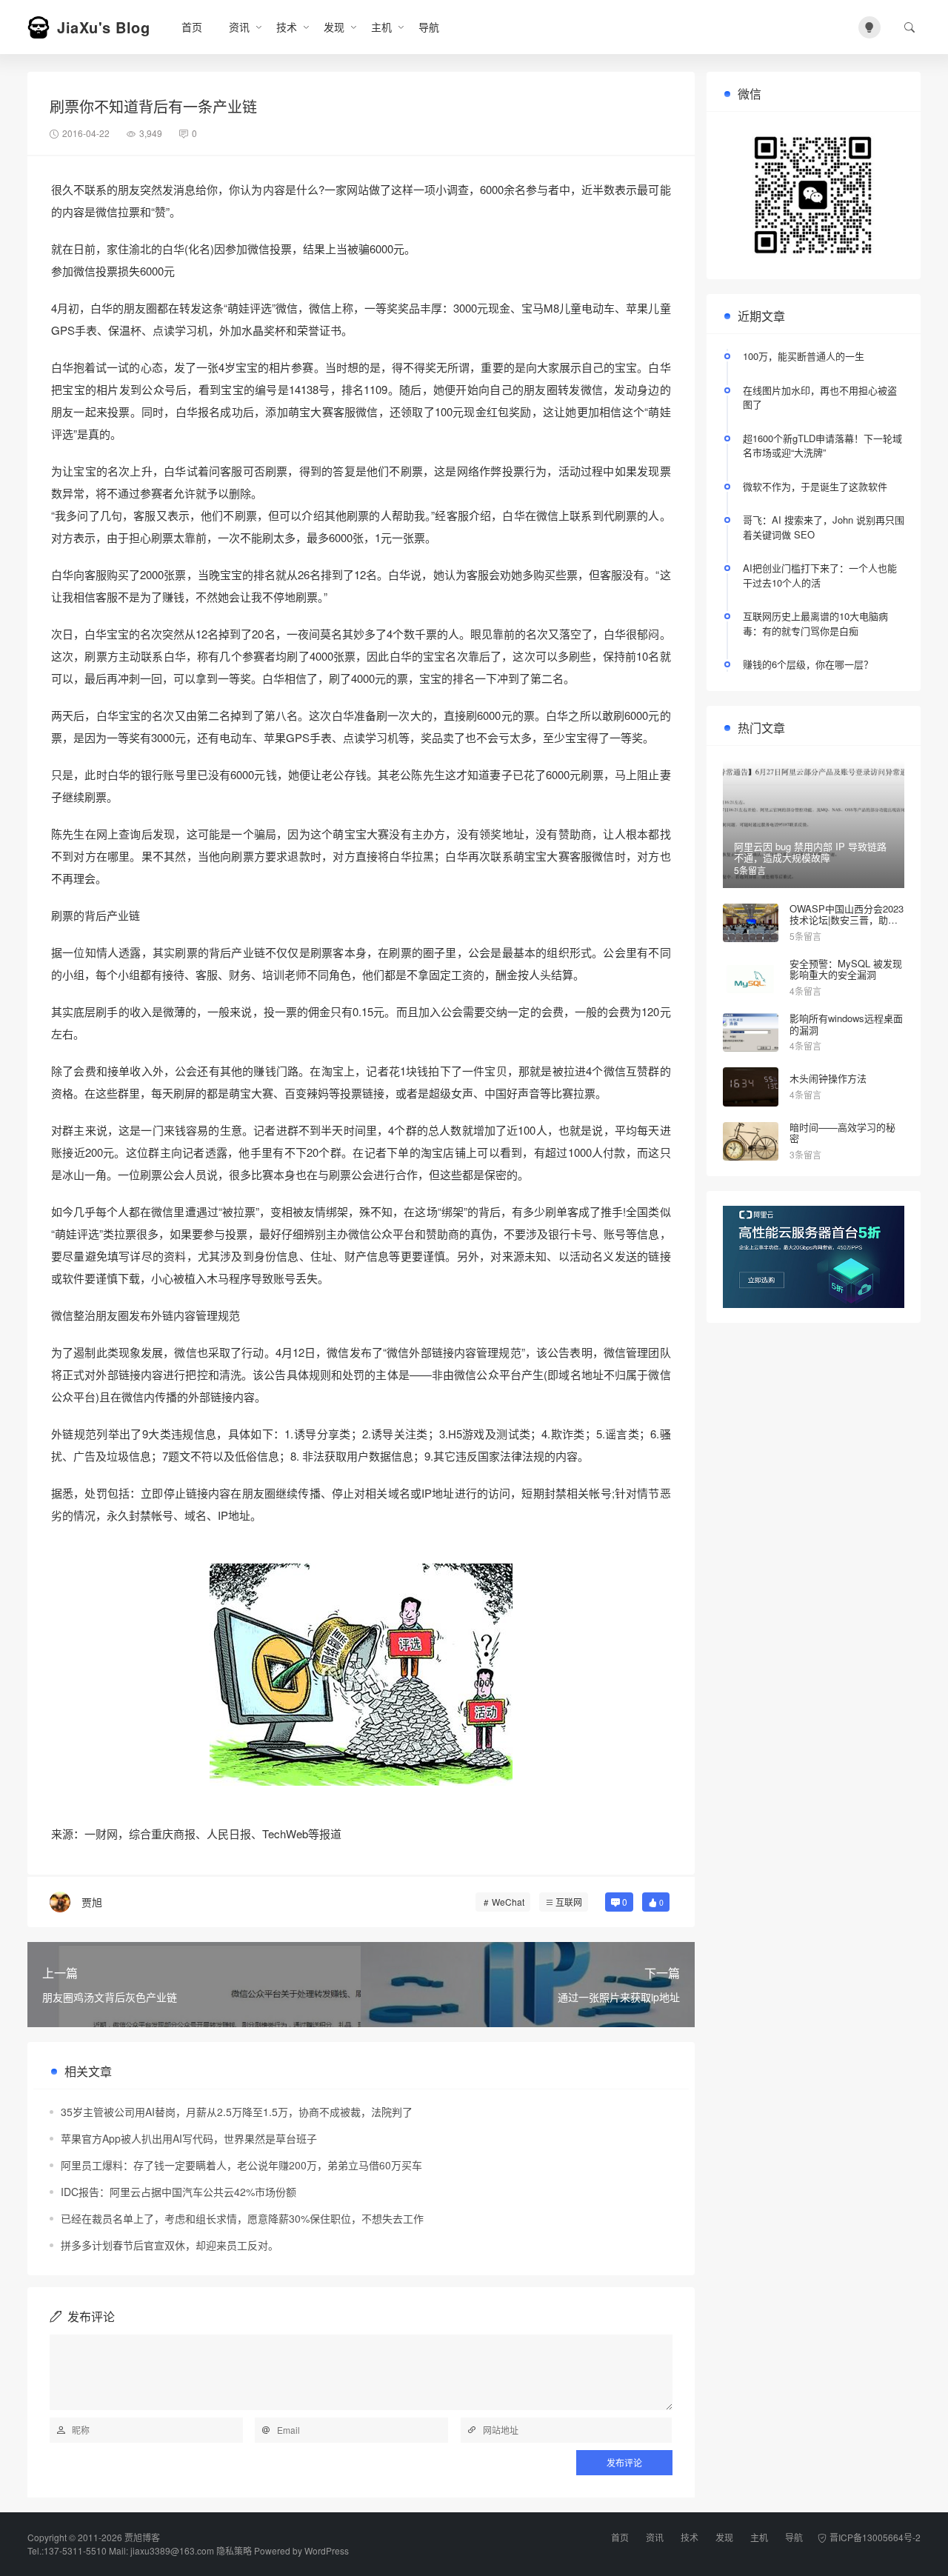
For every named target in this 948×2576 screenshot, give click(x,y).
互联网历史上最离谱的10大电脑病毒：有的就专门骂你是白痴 (815, 623)
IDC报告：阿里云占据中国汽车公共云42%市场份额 (178, 2192)
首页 (192, 27)
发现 (334, 27)
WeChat (508, 1902)
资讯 (239, 27)
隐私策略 (234, 2550)
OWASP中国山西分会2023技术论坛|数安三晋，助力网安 (847, 920)
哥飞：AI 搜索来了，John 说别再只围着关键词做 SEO (824, 527)
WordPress (327, 2550)
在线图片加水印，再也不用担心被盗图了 (820, 397)
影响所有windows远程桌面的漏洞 (846, 1024)
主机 (381, 27)
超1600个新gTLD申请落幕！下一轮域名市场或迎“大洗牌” (822, 446)
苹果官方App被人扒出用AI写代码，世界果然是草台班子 (189, 2138)
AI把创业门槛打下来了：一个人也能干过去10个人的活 (820, 575)
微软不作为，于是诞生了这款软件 (815, 486)
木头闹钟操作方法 (828, 1078)
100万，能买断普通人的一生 (804, 356)
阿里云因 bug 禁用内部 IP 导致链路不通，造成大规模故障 (810, 852)
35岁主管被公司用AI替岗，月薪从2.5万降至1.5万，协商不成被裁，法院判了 (237, 2112)
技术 (287, 27)
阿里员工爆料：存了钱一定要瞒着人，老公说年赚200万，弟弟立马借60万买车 (241, 2165)
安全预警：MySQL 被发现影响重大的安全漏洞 (846, 969)
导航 (429, 27)
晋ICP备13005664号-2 (875, 2537)
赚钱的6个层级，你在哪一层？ (808, 664)
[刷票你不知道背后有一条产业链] (361, 1675)
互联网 (569, 1902)
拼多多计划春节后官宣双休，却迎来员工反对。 (170, 2245)
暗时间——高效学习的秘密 (842, 1133)
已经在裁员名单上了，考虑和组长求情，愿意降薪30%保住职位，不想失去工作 (242, 2218)
